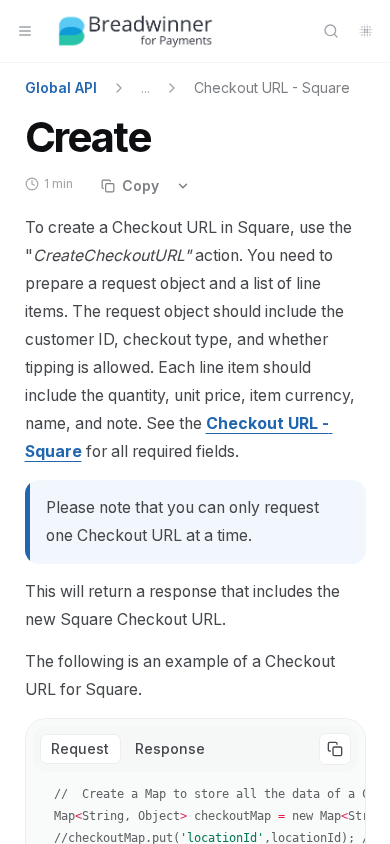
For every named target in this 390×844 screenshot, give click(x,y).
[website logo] (136, 31)
